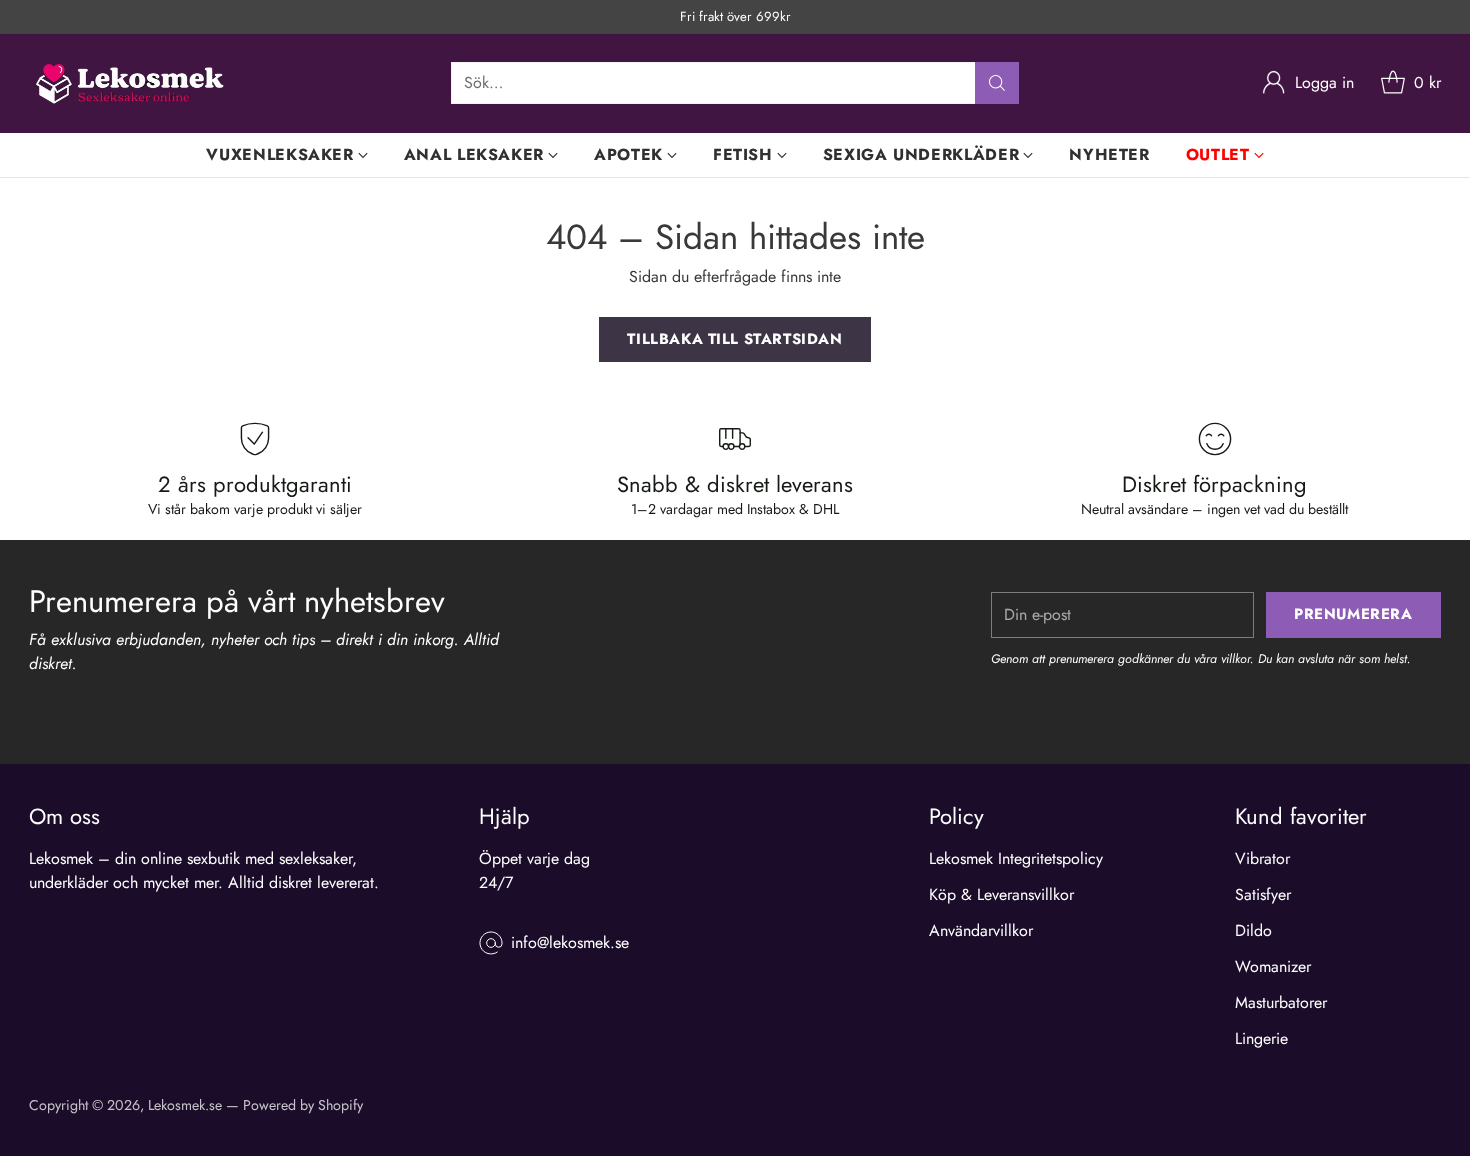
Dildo (1253, 930)
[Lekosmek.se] (129, 83)
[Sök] (997, 83)
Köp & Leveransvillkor (1001, 894)
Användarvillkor (981, 930)
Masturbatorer (1281, 1002)
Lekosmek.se (185, 1105)
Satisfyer (1263, 894)
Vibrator (1262, 858)
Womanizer (1273, 966)
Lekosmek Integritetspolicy (1016, 858)
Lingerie (1261, 1038)
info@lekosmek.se (570, 942)
